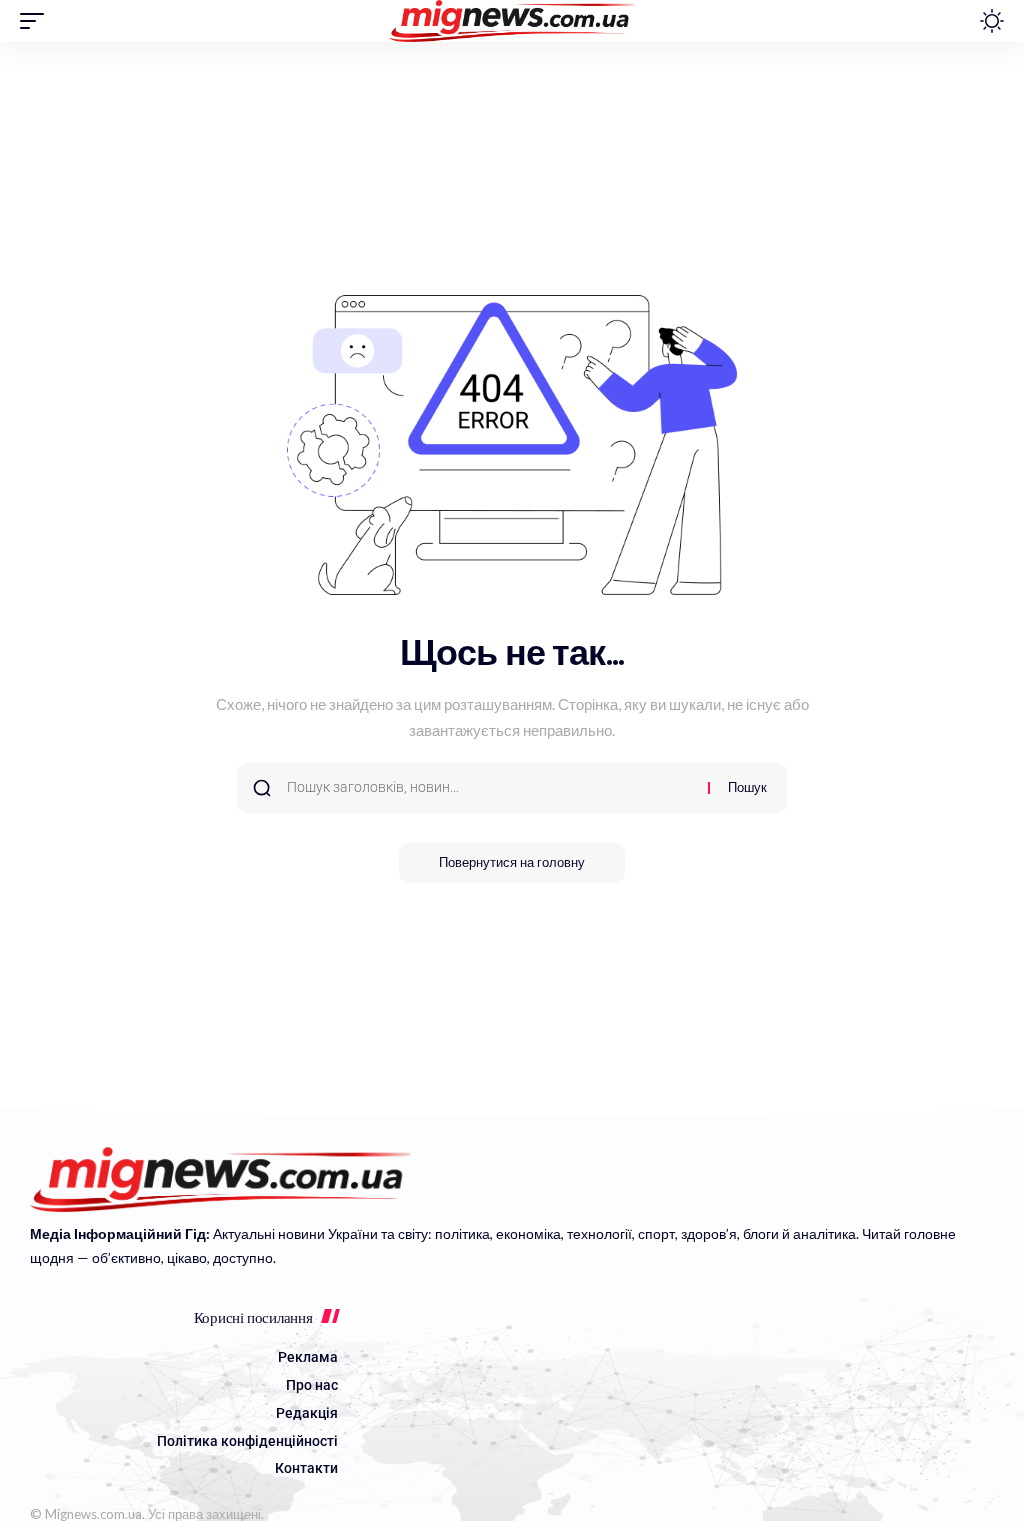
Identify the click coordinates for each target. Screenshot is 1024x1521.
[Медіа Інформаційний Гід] (512, 21)
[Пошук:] (490, 788)
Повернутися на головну (512, 862)
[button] (37, 21)
